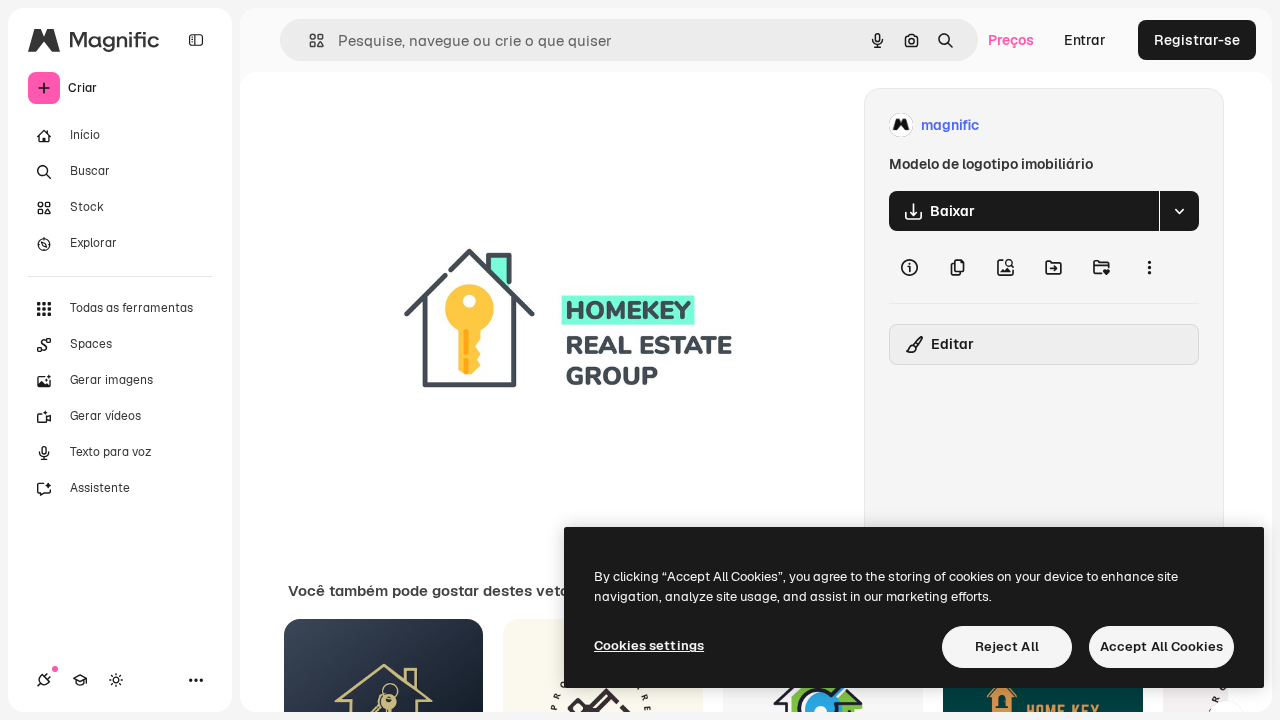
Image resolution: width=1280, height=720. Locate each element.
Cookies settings (649, 645)
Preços (1011, 40)
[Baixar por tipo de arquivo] (1179, 211)
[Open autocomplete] (308, 40)
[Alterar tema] (116, 680)
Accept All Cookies (1161, 646)
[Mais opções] (1149, 267)
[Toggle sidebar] (196, 40)
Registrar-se (1197, 40)
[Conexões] (44, 680)
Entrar (1085, 40)
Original (466, 125)
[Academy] (80, 680)
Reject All (1007, 646)
